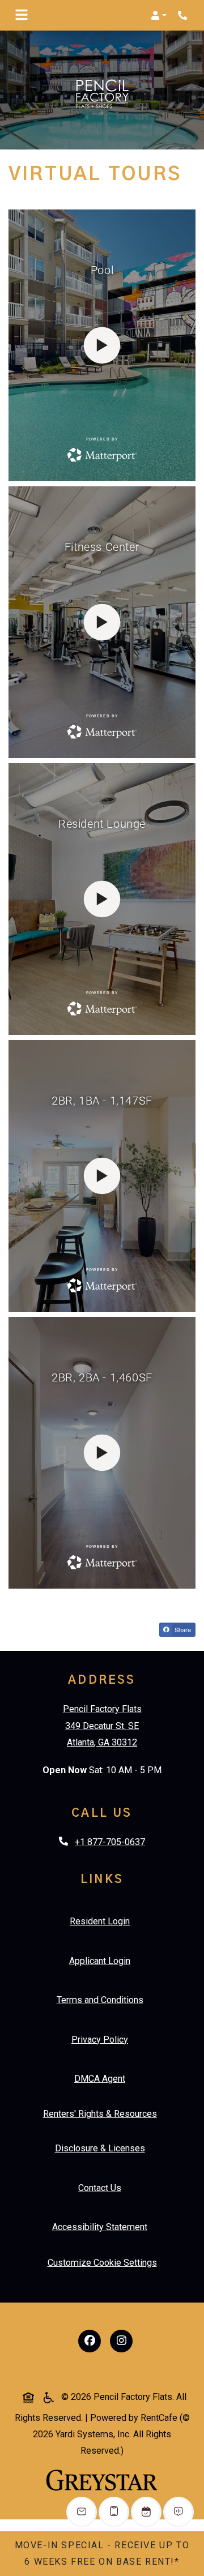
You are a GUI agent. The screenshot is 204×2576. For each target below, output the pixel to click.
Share (184, 1631)
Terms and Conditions (102, 2000)
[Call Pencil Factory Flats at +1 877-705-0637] (184, 15)
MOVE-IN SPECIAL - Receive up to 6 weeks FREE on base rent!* (102, 2553)
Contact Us (100, 2188)
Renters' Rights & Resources (102, 2113)
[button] (159, 15)
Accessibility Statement (102, 2227)
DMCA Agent (102, 2078)
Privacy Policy (102, 2039)
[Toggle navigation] (22, 15)
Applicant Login (102, 1961)
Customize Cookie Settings (102, 2263)
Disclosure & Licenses (102, 2148)
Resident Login (102, 1921)
